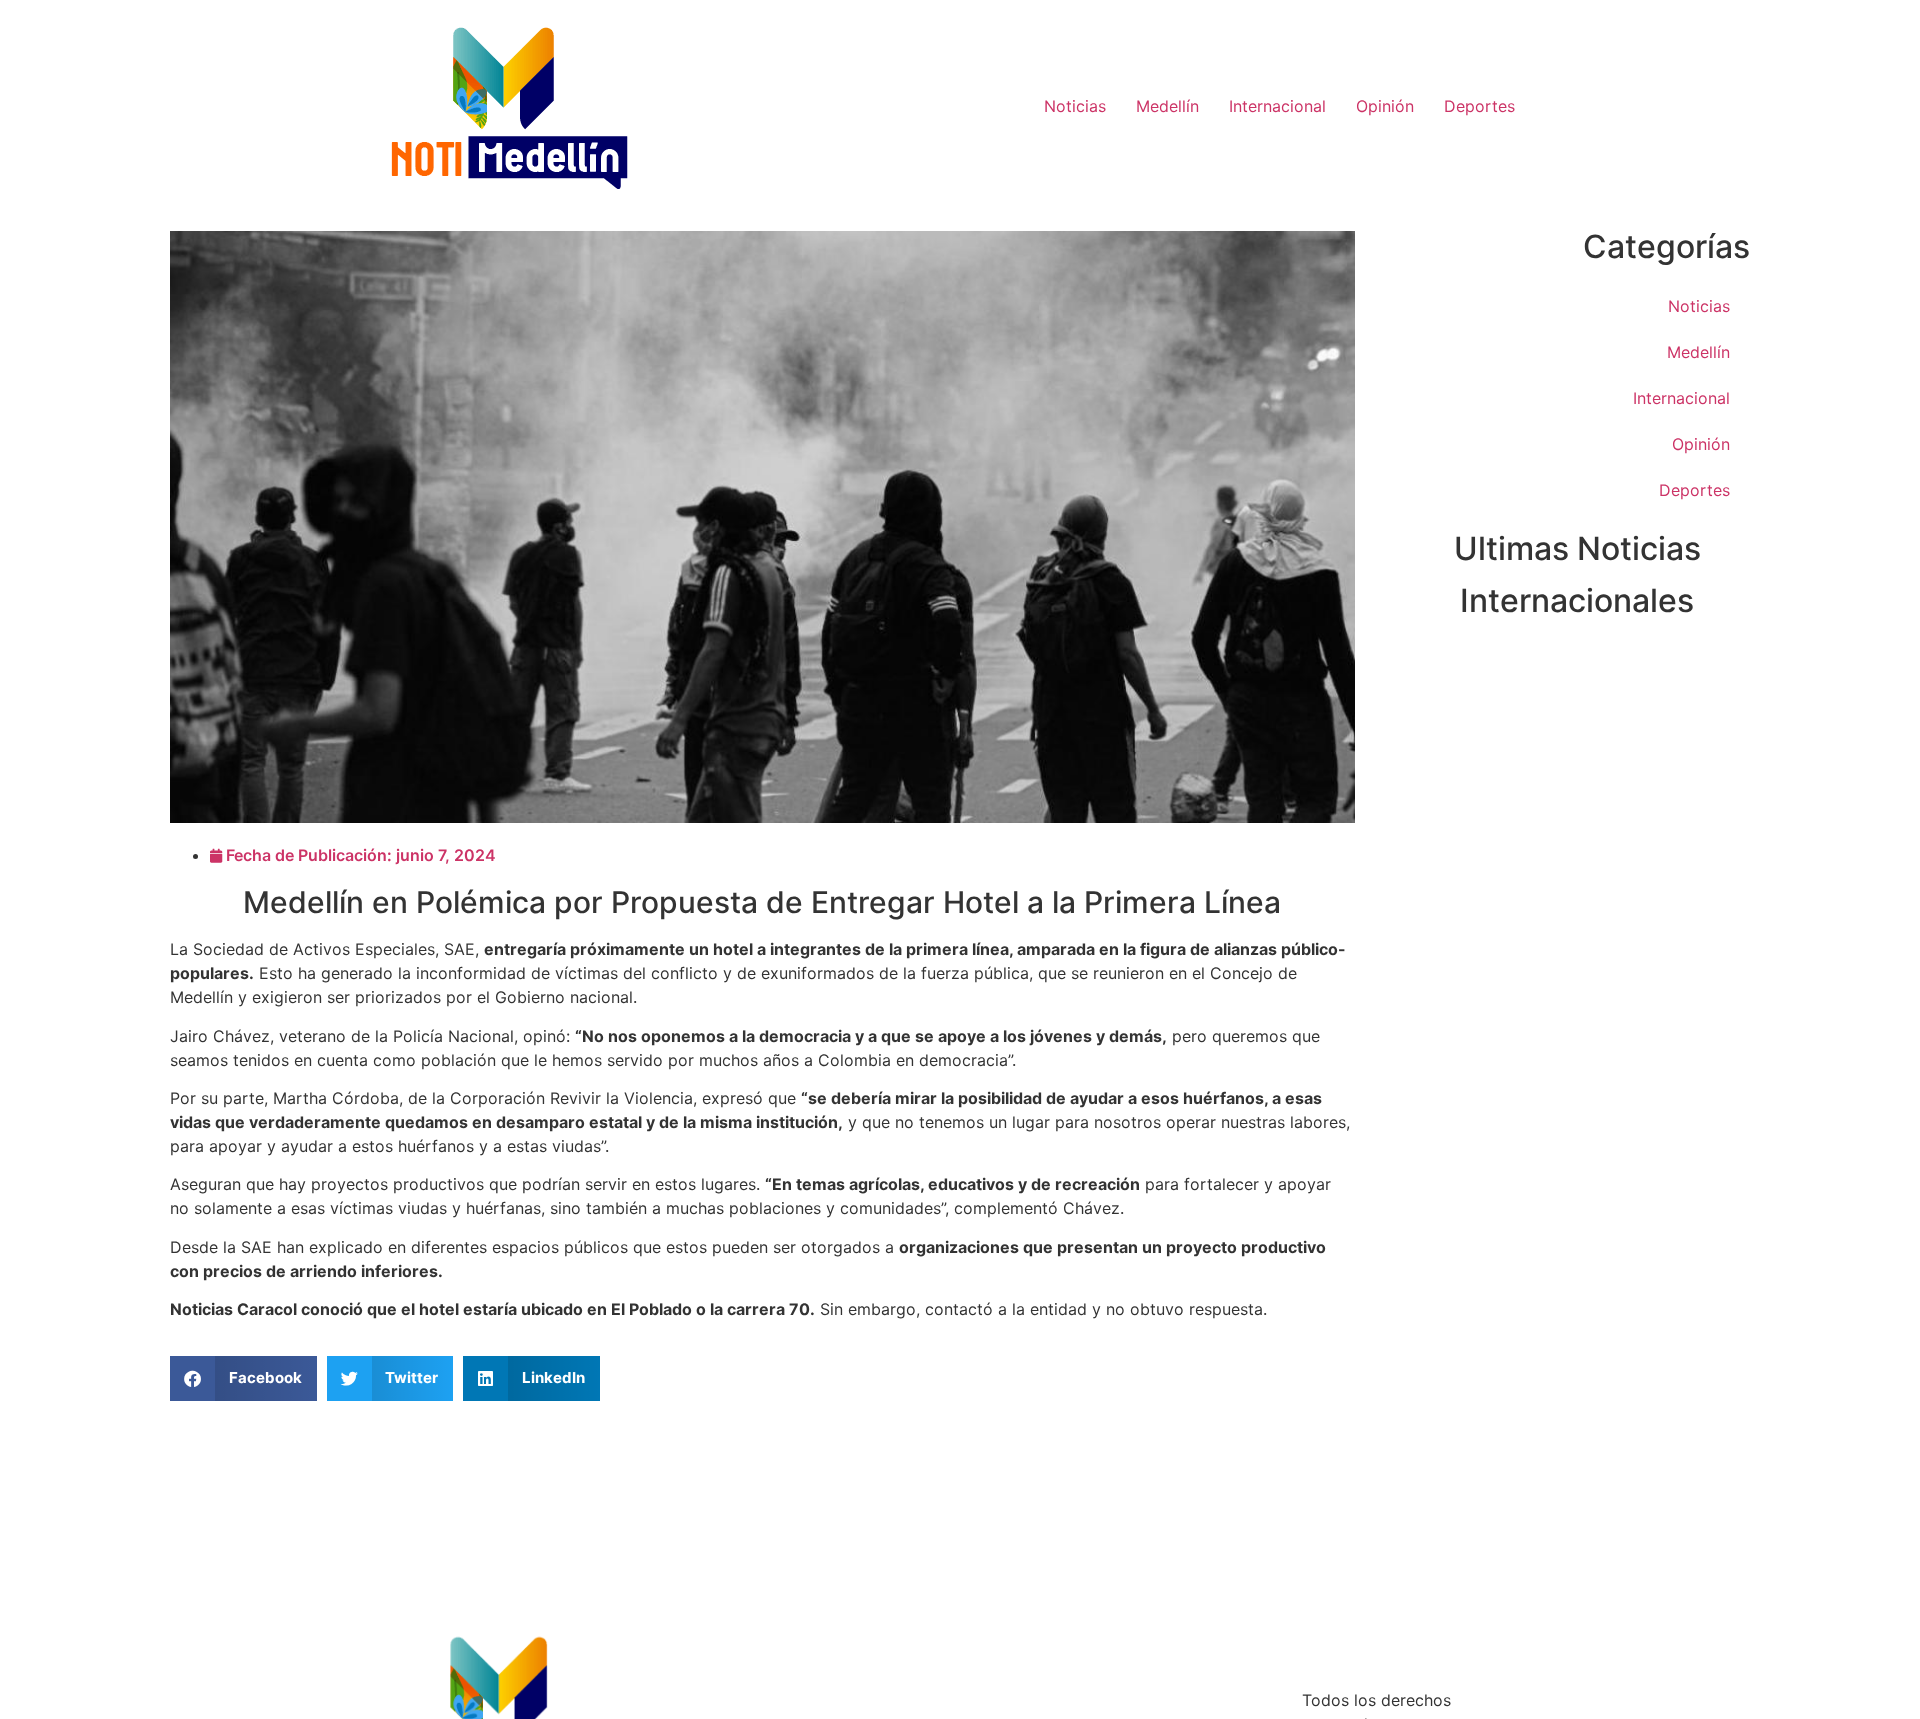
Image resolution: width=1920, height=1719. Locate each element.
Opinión (1385, 106)
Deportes (1479, 106)
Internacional (1277, 106)
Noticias (1075, 106)
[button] (243, 1378)
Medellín (1167, 106)
